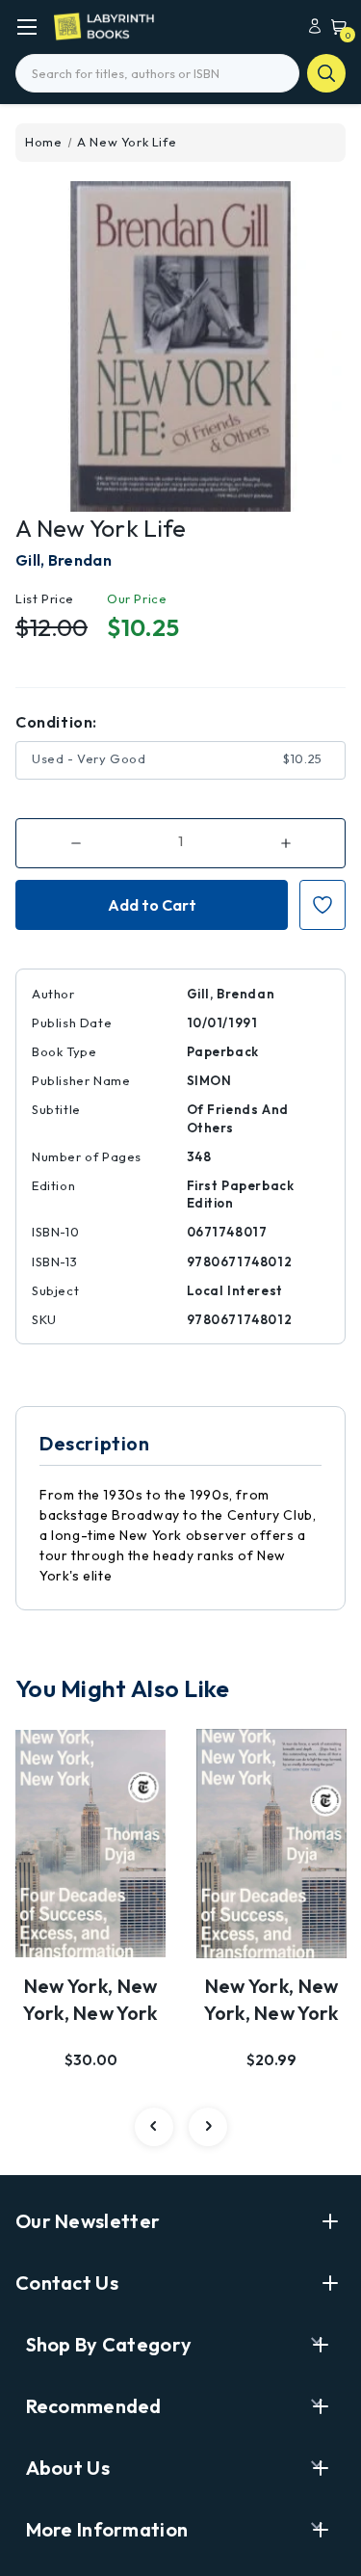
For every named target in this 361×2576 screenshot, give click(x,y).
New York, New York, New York (90, 1999)
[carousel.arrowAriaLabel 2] (154, 2127)
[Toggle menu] (26, 27)
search (326, 73)
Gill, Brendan (64, 560)
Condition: (56, 722)
